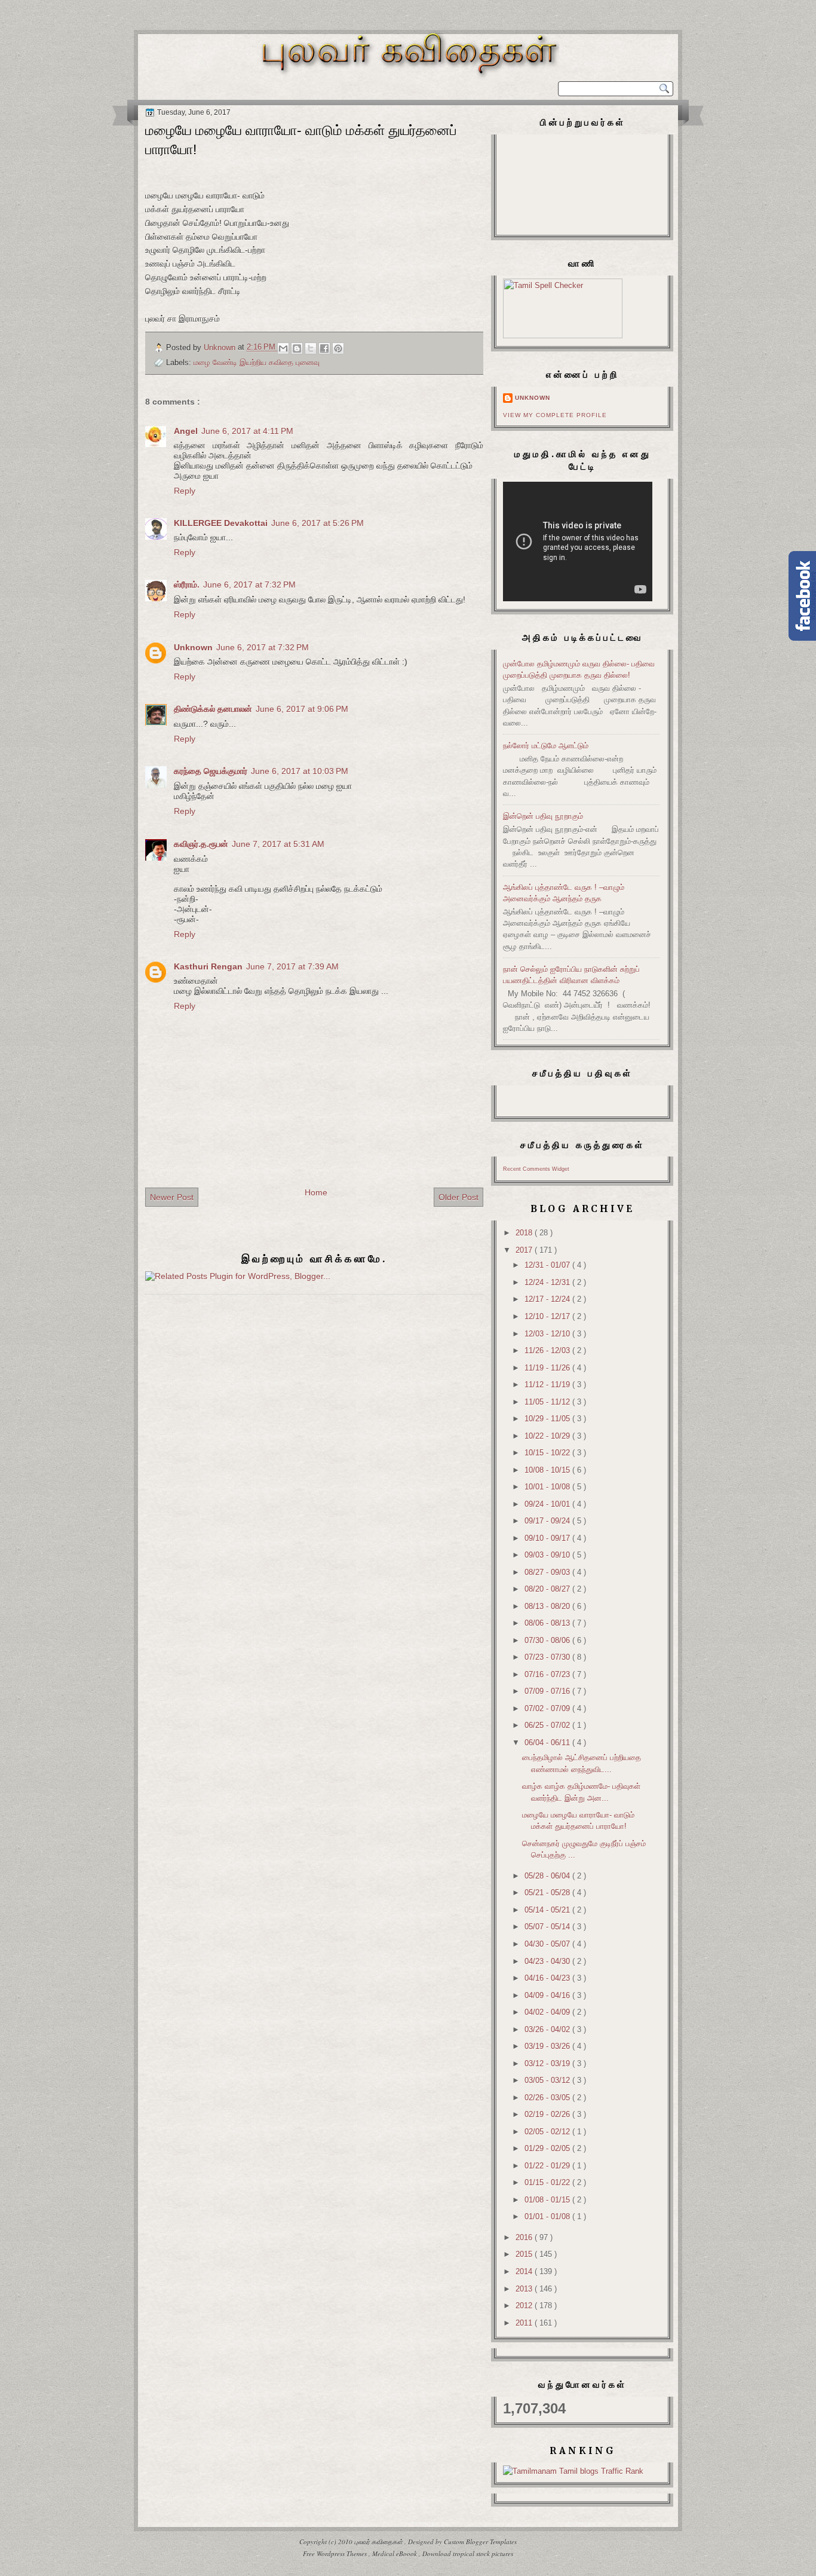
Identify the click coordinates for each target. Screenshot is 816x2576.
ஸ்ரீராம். (187, 585)
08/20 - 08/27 (548, 1589)
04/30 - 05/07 (548, 1944)
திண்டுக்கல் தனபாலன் (213, 709)
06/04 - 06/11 (548, 1743)
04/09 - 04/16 (548, 1995)
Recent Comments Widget (536, 1169)
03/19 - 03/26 (548, 2046)
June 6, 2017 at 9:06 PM (302, 709)
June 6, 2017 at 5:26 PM (317, 523)
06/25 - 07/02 (548, 1725)
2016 (525, 2237)
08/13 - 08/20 (548, 1606)
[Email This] (283, 348)
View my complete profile (555, 415)
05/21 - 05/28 (548, 1893)
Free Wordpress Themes (336, 2554)
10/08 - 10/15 (548, 1470)
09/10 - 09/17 (548, 1538)
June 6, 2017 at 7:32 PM (249, 585)
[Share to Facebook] (324, 348)
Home (316, 1192)
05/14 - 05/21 (548, 1910)
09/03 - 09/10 (548, 1555)
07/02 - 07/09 (548, 1708)
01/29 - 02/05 (548, 2148)
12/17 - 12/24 (548, 1299)
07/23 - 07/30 (548, 1657)
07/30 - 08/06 (548, 1640)
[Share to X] (311, 348)
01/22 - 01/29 (548, 2166)
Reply (185, 491)
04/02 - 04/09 (548, 2012)
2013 (525, 2289)
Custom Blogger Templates (480, 2542)
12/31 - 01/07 (548, 1265)
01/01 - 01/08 (548, 2216)
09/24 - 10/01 (548, 1504)
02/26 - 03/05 (548, 2098)
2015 (525, 2254)
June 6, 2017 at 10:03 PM (300, 771)
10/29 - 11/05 (548, 1419)
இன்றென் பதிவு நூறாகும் (543, 816)
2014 (525, 2271)
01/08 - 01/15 (548, 2200)
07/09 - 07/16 (548, 1691)
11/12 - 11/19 (548, 1385)
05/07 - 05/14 (548, 1927)
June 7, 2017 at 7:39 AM (292, 966)
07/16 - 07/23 (548, 1674)
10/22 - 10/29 (548, 1436)
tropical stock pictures (483, 2554)
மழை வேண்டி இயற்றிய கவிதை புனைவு (257, 362)
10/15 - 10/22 (548, 1453)
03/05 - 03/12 (548, 2080)
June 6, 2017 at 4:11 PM (247, 431)
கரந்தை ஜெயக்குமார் (211, 771)
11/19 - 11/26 (548, 1368)
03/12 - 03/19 (548, 2063)
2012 (525, 2306)
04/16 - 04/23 (548, 1978)
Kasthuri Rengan (208, 966)
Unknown (193, 647)
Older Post (458, 1197)
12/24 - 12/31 (548, 1282)
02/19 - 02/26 (548, 2114)
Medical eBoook (395, 2554)
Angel (186, 431)
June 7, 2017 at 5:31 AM (278, 844)
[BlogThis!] (297, 348)
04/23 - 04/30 (548, 1961)
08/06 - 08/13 (548, 1623)
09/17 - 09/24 (548, 1521)
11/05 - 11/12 (548, 1402)
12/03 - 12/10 (548, 1334)
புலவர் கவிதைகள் (379, 2542)
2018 (525, 1233)
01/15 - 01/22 (548, 2182)
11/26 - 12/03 (548, 1350)
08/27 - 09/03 (548, 1572)
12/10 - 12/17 (548, 1316)
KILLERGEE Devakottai (221, 523)
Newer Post (172, 1197)
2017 (525, 1250)
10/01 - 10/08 (548, 1487)
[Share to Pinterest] (338, 348)
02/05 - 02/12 (548, 2132)
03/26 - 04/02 (548, 2029)
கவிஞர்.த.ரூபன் (201, 844)
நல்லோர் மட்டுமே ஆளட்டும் (546, 746)
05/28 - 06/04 (548, 1876)
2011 (525, 2323)
